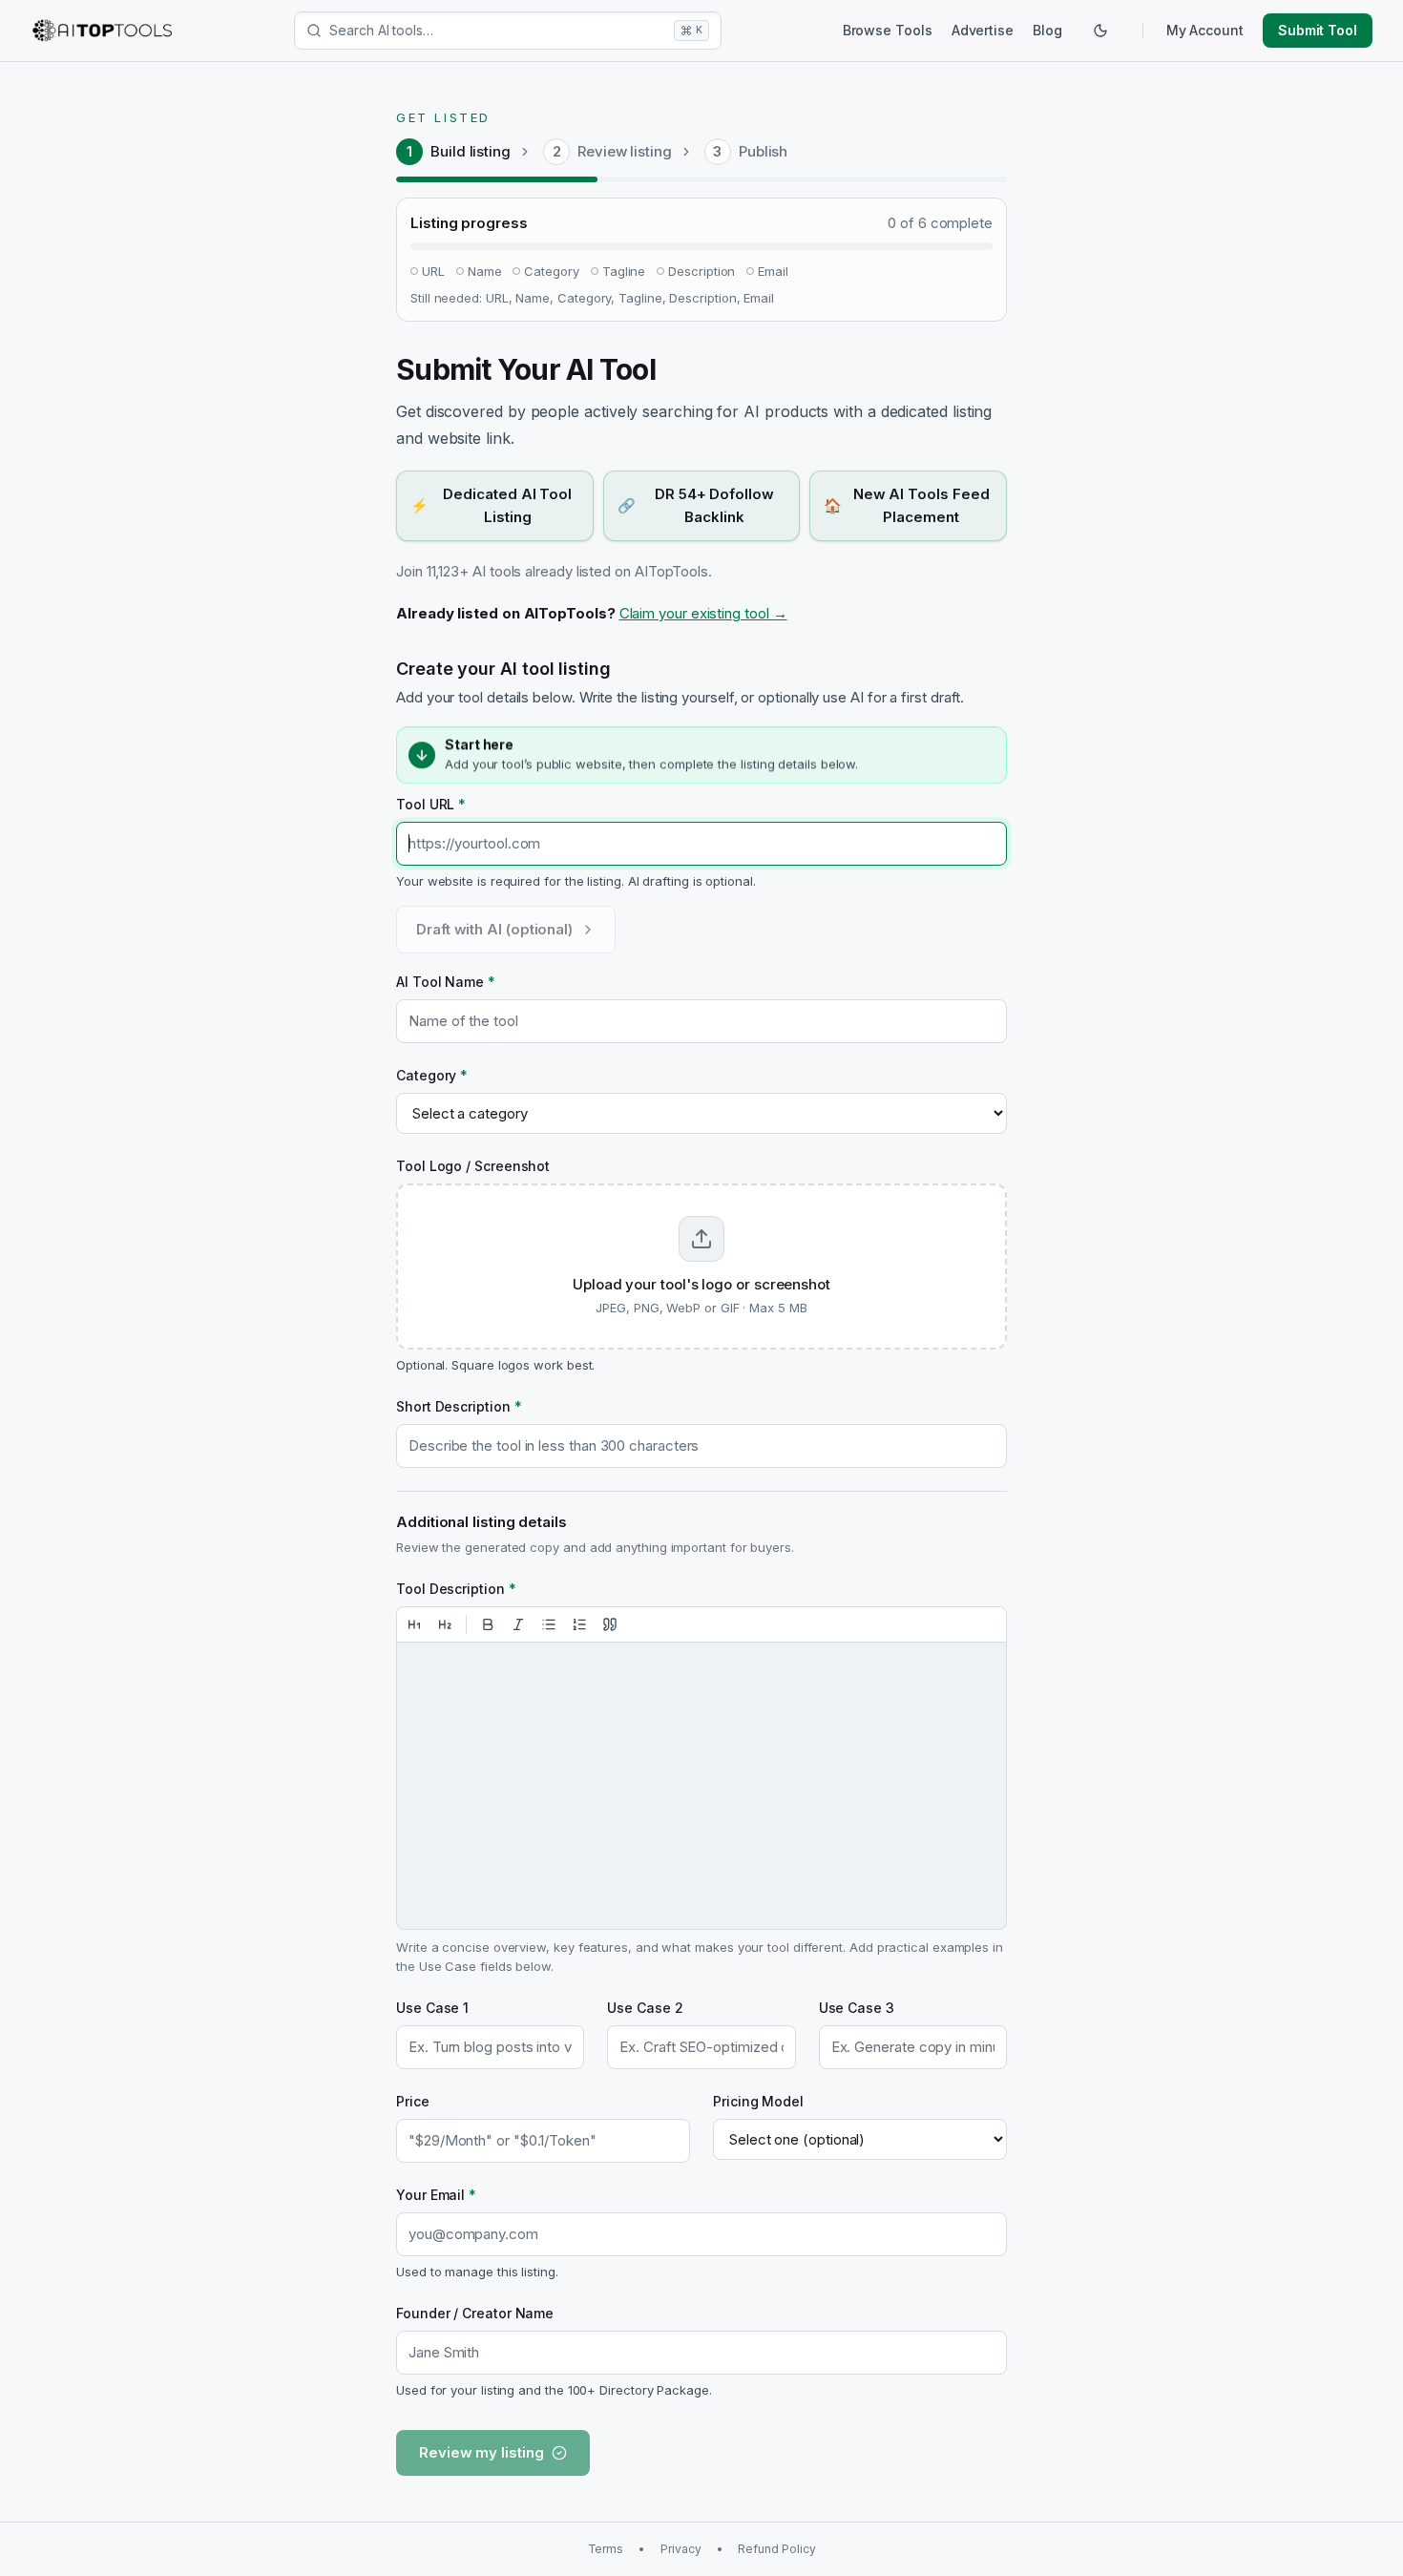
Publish (763, 151)
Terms (606, 2549)
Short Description (459, 1406)
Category (432, 1075)
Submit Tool (1318, 30)
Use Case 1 (432, 2008)
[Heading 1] (414, 1624)
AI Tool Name (446, 982)
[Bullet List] (549, 1624)
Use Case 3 (857, 2008)
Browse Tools (888, 30)
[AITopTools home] (102, 31)
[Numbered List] (579, 1624)
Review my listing (482, 2452)
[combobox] (498, 31)
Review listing (625, 151)
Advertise (983, 30)
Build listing (471, 151)
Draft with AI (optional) (494, 929)
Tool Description (456, 1589)
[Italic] (518, 1624)
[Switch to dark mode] (1100, 31)
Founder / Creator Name (475, 2313)
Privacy (681, 2549)
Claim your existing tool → (703, 613)
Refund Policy (776, 2549)
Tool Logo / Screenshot (473, 1166)
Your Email (436, 2195)
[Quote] (610, 1624)
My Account (1205, 30)
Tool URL (431, 804)
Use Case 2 (645, 2008)
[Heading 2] (445, 1624)
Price (413, 2101)
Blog (1047, 30)
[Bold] (488, 1624)
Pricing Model (758, 2101)
